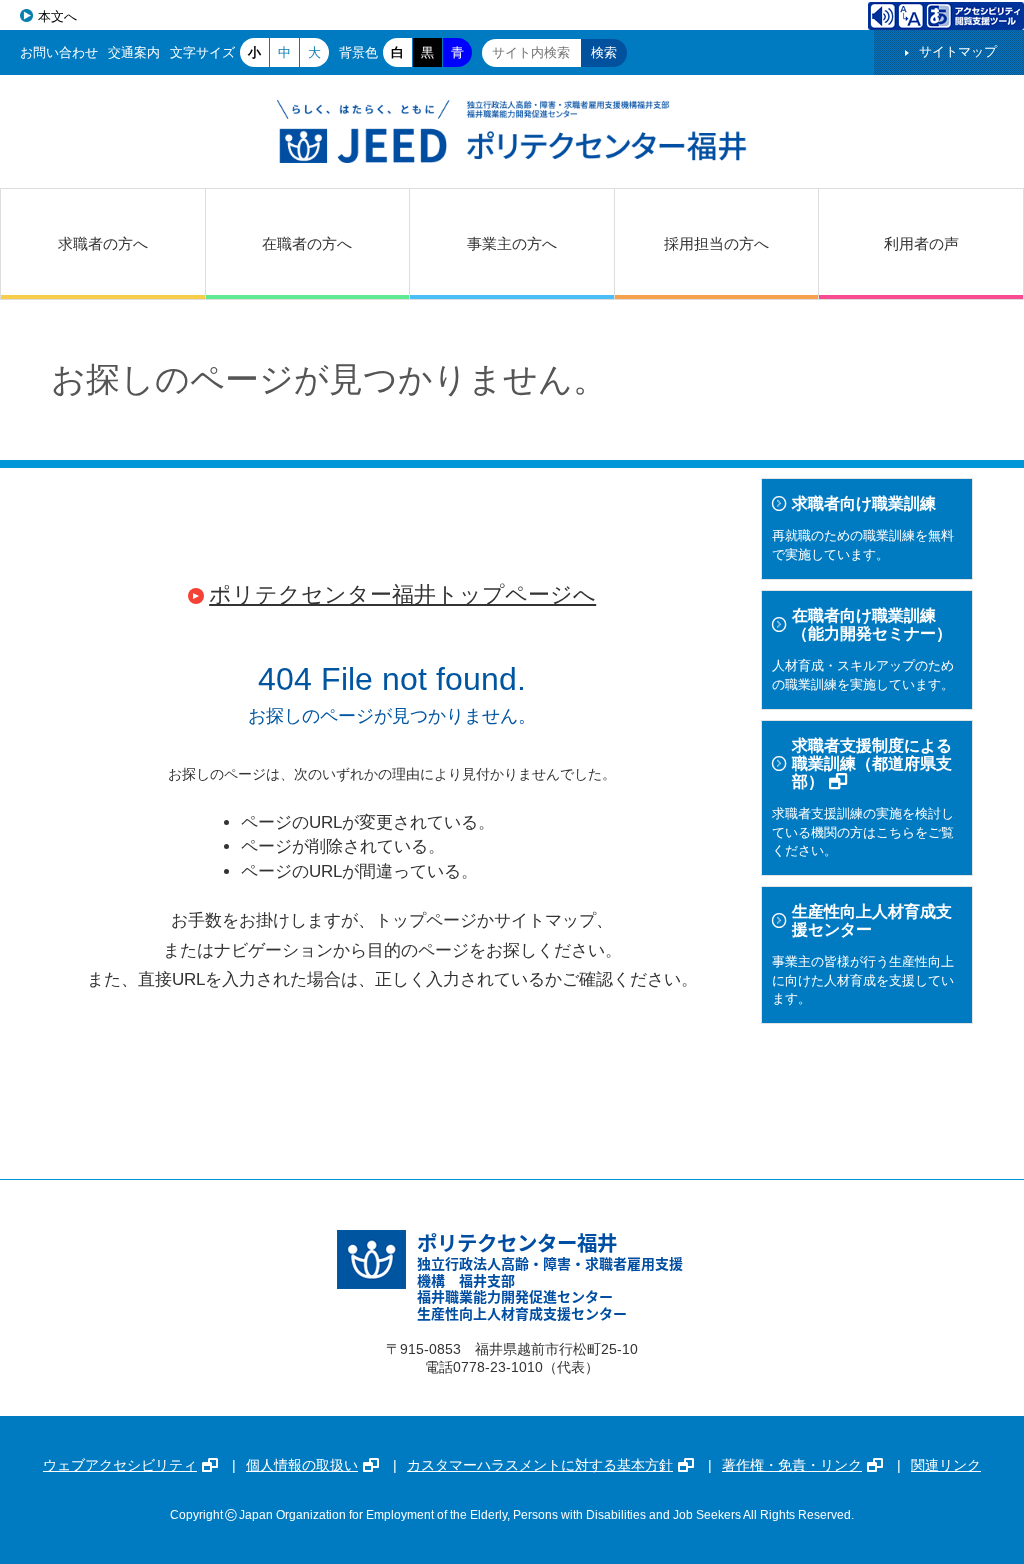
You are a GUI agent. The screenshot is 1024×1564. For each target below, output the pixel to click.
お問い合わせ (59, 52)
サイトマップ (958, 51)
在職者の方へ (307, 243)
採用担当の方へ (716, 243)
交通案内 (134, 52)
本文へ (57, 16)
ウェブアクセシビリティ (120, 1465)
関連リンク (946, 1465)
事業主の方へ (512, 243)
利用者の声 (921, 243)
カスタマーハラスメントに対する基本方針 (540, 1465)
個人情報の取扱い (302, 1465)
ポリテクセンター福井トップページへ (402, 594)
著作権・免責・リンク (792, 1465)
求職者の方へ (103, 243)
